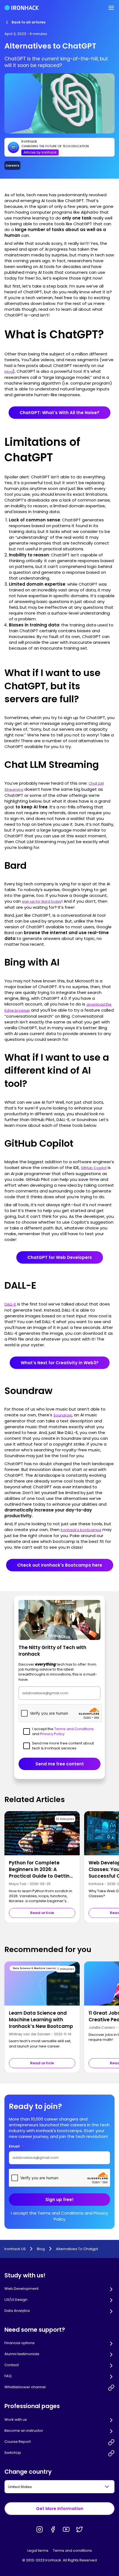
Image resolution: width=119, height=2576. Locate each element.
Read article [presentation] (42, 1913)
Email (16, 2146)
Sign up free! (59, 2200)
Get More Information (60, 2509)
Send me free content (60, 1764)
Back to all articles (29, 22)
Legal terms (38, 2550)
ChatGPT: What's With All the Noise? (59, 413)
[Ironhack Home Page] (22, 8)
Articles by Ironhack (40, 152)
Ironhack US (15, 2249)
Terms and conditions (72, 2550)
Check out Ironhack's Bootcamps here (60, 1565)
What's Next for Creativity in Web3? (60, 1363)
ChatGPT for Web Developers (60, 1257)
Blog (41, 2249)
